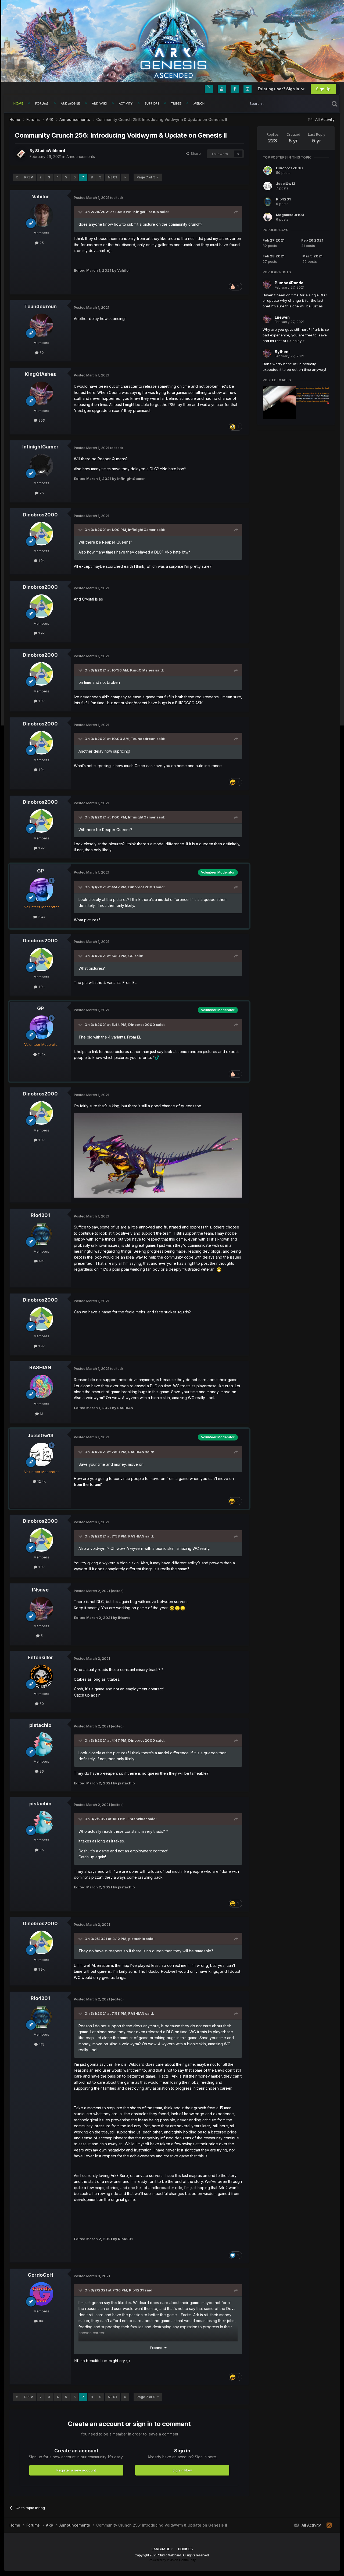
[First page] (17, 177)
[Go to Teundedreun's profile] (41, 325)
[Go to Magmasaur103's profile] (268, 217)
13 (41, 1414)
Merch (199, 103)
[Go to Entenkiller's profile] (41, 1676)
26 (41, 493)
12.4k (41, 1481)
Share (195, 153)
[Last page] (125, 177)
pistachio (40, 1725)
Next (113, 177)
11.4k (41, 917)
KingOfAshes (40, 374)
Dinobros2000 (40, 515)
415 (41, 1261)
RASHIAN (40, 1368)
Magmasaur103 (290, 215)
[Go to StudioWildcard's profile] (21, 154)
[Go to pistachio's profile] (41, 1744)
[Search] (334, 103)
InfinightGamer (40, 447)
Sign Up (323, 89)
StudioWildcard (50, 151)
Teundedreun (40, 306)
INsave (40, 1590)
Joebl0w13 (40, 1436)
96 (41, 1771)
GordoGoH (40, 2275)
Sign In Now (182, 2470)
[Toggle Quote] (81, 212)
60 (41, 1704)
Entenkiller (40, 1657)
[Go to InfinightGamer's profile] (41, 466)
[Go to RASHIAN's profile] (41, 1386)
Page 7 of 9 (147, 177)
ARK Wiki (99, 103)
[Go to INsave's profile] (41, 1609)
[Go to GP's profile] (41, 890)
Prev (29, 177)
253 (41, 420)
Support (152, 103)
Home (18, 103)
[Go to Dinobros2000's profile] (41, 534)
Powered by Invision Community (172, 2560)
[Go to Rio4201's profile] (41, 1234)
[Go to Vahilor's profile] (41, 215)
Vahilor (40, 197)
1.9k (41, 561)
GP (40, 871)
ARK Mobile (70, 103)
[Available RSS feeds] (329, 2525)
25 (41, 243)
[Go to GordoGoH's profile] (41, 2294)
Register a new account (76, 2470)
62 (41, 353)
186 (41, 2321)
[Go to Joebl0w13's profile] (41, 1454)
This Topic (314, 103)
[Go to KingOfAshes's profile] (41, 393)
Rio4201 (40, 1215)
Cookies (185, 2549)
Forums (42, 103)
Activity (126, 103)
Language (161, 2549)
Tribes (176, 103)
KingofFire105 (146, 212)
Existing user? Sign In (279, 89)
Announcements (81, 157)
